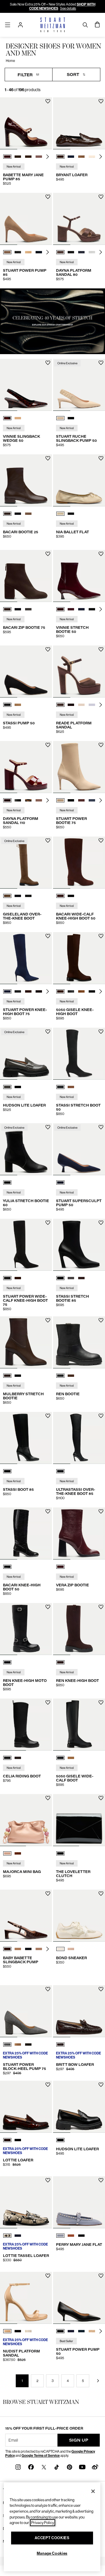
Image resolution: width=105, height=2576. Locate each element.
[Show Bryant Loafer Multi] (81, 157)
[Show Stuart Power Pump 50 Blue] (71, 2331)
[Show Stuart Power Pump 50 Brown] (92, 2331)
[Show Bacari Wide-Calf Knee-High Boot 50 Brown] (60, 896)
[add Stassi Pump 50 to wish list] (48, 649)
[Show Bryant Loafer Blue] (71, 157)
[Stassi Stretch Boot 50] (79, 1054)
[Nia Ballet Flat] (79, 480)
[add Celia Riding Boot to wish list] (48, 1702)
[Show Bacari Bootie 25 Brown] (7, 514)
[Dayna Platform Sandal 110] (26, 767)
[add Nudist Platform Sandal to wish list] (48, 2276)
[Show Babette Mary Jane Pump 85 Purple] (39, 157)
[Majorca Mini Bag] (26, 1820)
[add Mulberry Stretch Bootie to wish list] (48, 1320)
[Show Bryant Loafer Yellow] (92, 157)
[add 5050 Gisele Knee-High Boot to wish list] (101, 936)
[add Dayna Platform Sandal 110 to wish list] (48, 745)
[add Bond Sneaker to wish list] (101, 1894)
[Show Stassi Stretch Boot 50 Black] (60, 1087)
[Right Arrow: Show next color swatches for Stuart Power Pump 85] (48, 252)
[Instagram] (18, 2467)
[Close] (93, 2491)
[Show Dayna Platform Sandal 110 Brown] (7, 800)
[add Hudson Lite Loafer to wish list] (48, 1032)
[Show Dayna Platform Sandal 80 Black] (71, 252)
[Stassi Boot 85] (26, 1438)
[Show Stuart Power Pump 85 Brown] (7, 252)
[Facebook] (31, 2467)
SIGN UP (79, 2440)
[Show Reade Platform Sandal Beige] (92, 705)
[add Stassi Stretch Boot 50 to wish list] (101, 1032)
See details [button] (68, 8)
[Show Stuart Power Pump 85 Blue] (39, 252)
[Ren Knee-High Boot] (79, 1629)
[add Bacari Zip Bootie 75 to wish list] (48, 554)
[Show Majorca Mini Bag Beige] (7, 1853)
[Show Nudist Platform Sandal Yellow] (28, 2331)
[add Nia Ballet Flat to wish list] (101, 458)
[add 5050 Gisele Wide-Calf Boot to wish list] (101, 1702)
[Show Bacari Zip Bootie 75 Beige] (28, 609)
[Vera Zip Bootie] (79, 1533)
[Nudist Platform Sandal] (26, 2298)
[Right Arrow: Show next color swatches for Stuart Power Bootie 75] (101, 800)
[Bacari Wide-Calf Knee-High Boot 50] (79, 863)
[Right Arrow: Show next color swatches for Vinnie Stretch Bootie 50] (101, 609)
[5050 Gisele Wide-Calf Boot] (79, 1725)
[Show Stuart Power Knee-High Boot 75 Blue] (7, 991)
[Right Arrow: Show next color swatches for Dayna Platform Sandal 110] (48, 800)
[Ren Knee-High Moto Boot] (26, 1629)
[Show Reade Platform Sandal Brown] (60, 705)
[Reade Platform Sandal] (79, 671)
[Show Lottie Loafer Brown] (7, 2140)
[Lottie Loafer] (26, 2107)
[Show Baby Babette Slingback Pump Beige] (39, 1949)
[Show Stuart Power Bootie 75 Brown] (81, 800)
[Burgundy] (60, 1567)
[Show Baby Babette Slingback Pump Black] (28, 1949)
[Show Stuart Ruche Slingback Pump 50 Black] (71, 418)
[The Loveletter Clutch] (79, 1820)
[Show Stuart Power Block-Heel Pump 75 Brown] (18, 2044)
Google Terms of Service (41, 2456)
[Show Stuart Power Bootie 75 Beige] (60, 800)
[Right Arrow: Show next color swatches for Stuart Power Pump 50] (101, 2331)
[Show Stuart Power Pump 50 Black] (60, 2331)
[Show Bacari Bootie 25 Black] (18, 514)
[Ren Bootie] (79, 1342)
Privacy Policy (43, 2523)
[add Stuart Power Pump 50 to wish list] (101, 2276)
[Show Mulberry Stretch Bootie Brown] (7, 1376)
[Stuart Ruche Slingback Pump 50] (79, 385)
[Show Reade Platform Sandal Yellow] (81, 705)
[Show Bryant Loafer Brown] (60, 157)
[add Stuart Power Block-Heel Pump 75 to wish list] (48, 1989)
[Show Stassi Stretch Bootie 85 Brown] (81, 1278)
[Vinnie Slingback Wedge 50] (26, 385)
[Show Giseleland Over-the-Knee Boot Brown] (7, 896)
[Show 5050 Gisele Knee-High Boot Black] (71, 991)
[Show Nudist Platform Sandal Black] (18, 2331)
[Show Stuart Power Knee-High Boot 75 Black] (18, 991)
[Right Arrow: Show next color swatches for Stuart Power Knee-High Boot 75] (48, 991)
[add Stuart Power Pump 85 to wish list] (48, 197)
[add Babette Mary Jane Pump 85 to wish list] (48, 101)
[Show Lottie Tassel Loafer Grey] (7, 2236)
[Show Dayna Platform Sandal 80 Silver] (92, 252)
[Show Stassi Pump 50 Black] (7, 705)
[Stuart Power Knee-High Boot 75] (26, 958)
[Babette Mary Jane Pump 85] (26, 123)
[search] (85, 25)
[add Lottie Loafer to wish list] (48, 2085)
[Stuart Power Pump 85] (26, 219)
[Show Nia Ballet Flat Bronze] (60, 514)
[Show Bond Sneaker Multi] (71, 1949)
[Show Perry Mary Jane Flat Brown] (71, 2236)
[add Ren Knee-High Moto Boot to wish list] (48, 1607)
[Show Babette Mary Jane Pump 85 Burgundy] (7, 157)
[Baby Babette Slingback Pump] (26, 1916)
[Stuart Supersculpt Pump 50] (79, 1149)
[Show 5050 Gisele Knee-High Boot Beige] (81, 991)
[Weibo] (95, 2467)
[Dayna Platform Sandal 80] (79, 219)
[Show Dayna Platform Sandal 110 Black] (18, 800)
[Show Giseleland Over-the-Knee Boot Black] (18, 896)
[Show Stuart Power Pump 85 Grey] (18, 252)
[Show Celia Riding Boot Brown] (18, 1758)
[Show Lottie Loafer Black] (18, 2140)
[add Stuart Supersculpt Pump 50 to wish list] (101, 1127)
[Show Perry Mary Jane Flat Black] (81, 2236)
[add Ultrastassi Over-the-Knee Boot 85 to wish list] (101, 1416)
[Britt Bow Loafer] (79, 2011)
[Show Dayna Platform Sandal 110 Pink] (39, 800)
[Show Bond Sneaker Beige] (60, 1949)
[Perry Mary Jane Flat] (79, 2202)
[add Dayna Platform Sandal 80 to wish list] (101, 197)
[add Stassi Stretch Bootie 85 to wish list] (101, 1223)
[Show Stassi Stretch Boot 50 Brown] (71, 1087)
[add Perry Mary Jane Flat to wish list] (101, 2180)
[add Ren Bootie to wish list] (101, 1320)
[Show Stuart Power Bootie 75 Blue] (92, 800)
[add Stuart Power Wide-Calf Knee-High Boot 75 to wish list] (48, 1223)
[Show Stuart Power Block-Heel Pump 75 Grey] (7, 2044)
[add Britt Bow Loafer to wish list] (101, 1989)
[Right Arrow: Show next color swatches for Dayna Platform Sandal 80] (101, 252)
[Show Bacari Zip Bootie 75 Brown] (7, 609)
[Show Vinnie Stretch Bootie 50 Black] (92, 609)
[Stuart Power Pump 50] (79, 2298)
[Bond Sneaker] (79, 1916)
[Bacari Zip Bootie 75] (26, 576)
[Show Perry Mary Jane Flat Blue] (60, 2236)
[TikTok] (57, 2467)
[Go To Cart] (97, 25)
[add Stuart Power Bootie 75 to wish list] (101, 745)
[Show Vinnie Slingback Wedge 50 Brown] (7, 418)
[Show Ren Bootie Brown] (71, 1376)
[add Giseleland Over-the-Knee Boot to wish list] (48, 841)
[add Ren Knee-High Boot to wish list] (101, 1607)
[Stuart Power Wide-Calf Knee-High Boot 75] (26, 1245)
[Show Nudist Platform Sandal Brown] (7, 2331)
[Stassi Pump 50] (26, 671)
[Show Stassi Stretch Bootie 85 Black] (60, 1278)
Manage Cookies (52, 2553)
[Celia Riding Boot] (26, 1725)
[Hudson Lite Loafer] (26, 1054)
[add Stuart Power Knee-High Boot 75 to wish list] (48, 936)
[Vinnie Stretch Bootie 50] (79, 576)
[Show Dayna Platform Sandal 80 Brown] (60, 252)
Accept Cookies (52, 2538)
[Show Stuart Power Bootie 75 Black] (71, 800)
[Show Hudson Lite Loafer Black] (18, 1087)
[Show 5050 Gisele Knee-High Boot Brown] (60, 991)
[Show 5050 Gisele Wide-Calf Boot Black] (60, 1758)
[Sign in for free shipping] (20, 25)
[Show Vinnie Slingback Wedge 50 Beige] (18, 418)
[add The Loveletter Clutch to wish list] (101, 1798)
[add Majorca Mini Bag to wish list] (48, 1798)
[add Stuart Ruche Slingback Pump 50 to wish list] (101, 363)
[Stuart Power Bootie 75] (79, 767)
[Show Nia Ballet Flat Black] (71, 514)
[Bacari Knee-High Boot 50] (26, 1533)
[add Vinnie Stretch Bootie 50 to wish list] (101, 554)
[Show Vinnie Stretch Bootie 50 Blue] (71, 609)
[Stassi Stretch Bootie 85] (79, 1245)
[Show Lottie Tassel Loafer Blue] (18, 2236)
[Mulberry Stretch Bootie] (26, 1342)
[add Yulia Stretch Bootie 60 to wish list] (48, 1127)
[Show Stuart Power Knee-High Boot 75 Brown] (28, 991)
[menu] (8, 25)
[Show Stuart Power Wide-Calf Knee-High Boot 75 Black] (7, 1278)
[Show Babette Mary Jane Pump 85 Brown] (18, 157)
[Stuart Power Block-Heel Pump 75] (26, 2011)
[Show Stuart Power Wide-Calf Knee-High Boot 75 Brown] (18, 1278)
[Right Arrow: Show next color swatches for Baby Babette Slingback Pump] (48, 1949)
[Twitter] (44, 2467)
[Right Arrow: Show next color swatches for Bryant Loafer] (101, 157)
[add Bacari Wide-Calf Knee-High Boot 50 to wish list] (101, 841)
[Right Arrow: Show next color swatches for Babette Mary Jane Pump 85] (48, 157)
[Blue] (60, 1183)
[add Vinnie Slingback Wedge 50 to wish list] (48, 363)
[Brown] (60, 1662)
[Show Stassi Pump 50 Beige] (18, 705)
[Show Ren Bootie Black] (60, 1376)
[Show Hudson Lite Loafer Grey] (7, 1087)
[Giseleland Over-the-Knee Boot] (26, 863)
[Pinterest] (69, 2467)
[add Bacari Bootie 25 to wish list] (48, 458)
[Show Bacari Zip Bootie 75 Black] (18, 609)
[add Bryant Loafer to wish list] (101, 101)
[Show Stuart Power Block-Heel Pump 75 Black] (28, 2044)
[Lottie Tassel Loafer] (26, 2202)
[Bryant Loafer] (79, 123)
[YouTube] (82, 2467)
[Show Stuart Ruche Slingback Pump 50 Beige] (60, 418)
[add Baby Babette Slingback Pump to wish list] (48, 1894)
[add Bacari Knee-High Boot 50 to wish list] (48, 1511)
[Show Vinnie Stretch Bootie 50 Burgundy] (60, 609)
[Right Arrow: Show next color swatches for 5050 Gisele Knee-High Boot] (101, 991)
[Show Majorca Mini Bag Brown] (18, 1853)
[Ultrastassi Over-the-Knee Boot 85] (79, 1438)
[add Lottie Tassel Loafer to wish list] (48, 2180)
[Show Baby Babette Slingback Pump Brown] (7, 1949)
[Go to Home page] (53, 25)
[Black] (7, 1183)
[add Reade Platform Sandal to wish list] (101, 649)
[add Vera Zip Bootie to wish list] (101, 1511)
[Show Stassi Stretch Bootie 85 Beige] (71, 1278)
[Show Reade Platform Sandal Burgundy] (71, 705)
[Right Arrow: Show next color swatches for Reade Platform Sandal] (101, 705)
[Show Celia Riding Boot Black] (7, 1758)
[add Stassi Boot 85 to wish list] (48, 1416)
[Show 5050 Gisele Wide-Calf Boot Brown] (71, 1758)
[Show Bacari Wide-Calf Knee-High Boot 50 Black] (71, 896)
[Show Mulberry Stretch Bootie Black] (18, 1376)
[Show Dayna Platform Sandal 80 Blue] (81, 252)
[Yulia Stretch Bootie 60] (26, 1149)
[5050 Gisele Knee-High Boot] (79, 958)
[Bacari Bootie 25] (26, 480)
